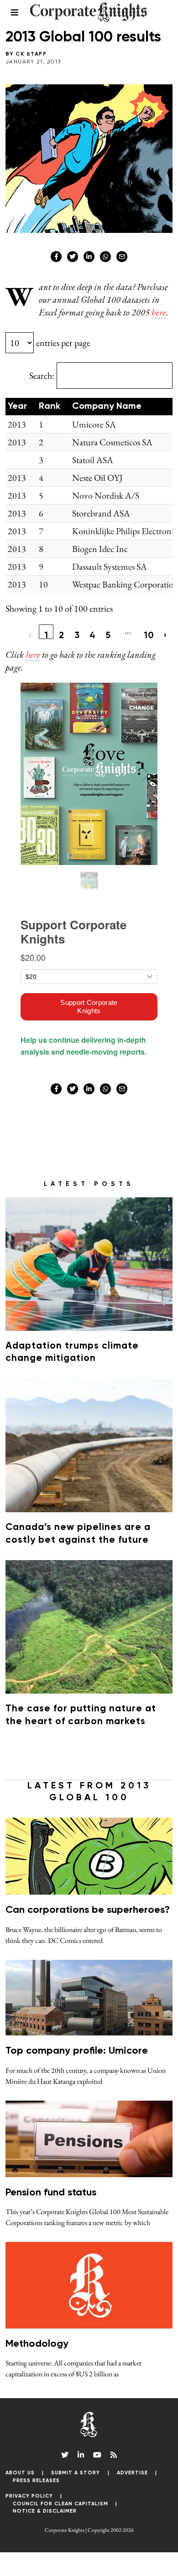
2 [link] (62, 635)
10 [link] (149, 635)
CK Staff (31, 54)
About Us (20, 2473)
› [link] (165, 635)
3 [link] (77, 635)
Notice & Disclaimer (45, 2511)
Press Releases (36, 2481)
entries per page (63, 343)
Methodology (37, 2344)
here (159, 312)
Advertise (132, 2473)
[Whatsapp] (105, 257)
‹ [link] (31, 635)
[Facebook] (56, 257)
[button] (31, 407)
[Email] (122, 257)
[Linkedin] (89, 257)
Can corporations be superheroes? (88, 1910)
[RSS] (114, 2455)
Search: (42, 376)
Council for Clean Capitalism (60, 2504)
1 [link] (46, 635)
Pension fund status (51, 2193)
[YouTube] (97, 2455)
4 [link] (93, 635)
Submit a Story (76, 2473)
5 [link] (108, 635)
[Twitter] (73, 257)
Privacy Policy (29, 2496)
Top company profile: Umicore (77, 2051)
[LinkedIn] (81, 2455)
